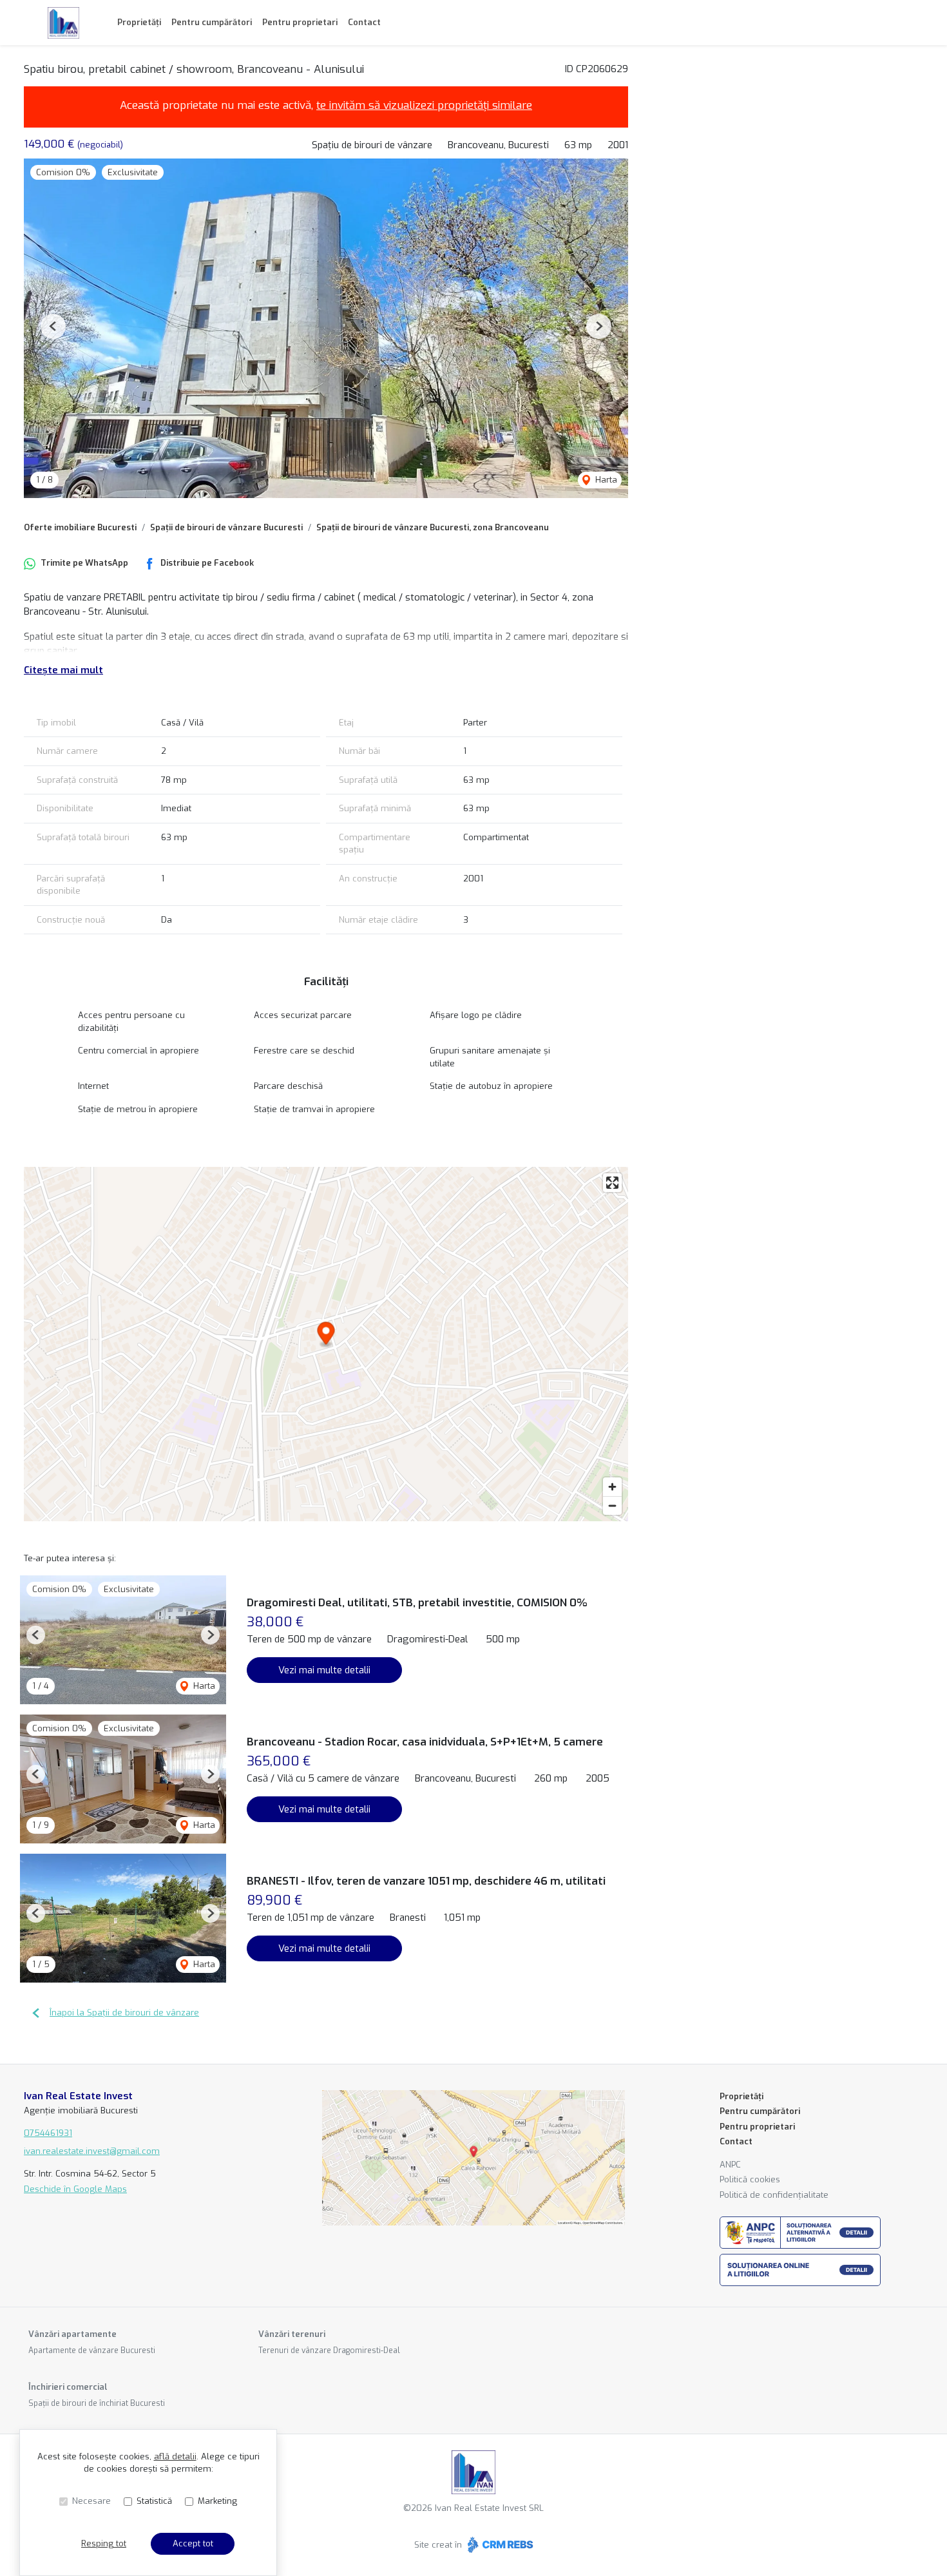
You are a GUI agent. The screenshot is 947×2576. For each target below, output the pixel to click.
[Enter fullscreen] (612, 1183)
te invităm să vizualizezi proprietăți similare (424, 105)
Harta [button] (605, 480)
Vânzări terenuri (292, 2334)
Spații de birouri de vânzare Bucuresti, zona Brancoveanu (433, 527)
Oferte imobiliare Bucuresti (80, 527)
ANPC (730, 2165)
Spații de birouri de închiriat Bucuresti (97, 2403)
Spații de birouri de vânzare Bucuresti (226, 527)
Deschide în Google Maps (75, 2189)
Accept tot (193, 2543)
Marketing (217, 2501)
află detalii (175, 2456)
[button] (53, 326)
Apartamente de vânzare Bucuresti (92, 2350)
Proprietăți (139, 22)
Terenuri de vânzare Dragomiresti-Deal (329, 2350)
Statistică (154, 2501)
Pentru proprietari (300, 22)
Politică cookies (750, 2179)
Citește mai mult (63, 670)
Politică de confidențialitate (774, 2195)
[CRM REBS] (499, 2545)
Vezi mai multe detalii (324, 1670)
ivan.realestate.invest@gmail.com (92, 2151)
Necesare (91, 2501)
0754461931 (48, 2133)
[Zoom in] (612, 1487)
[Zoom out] (612, 1505)
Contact (364, 22)
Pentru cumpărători (212, 22)
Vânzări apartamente (72, 2334)
